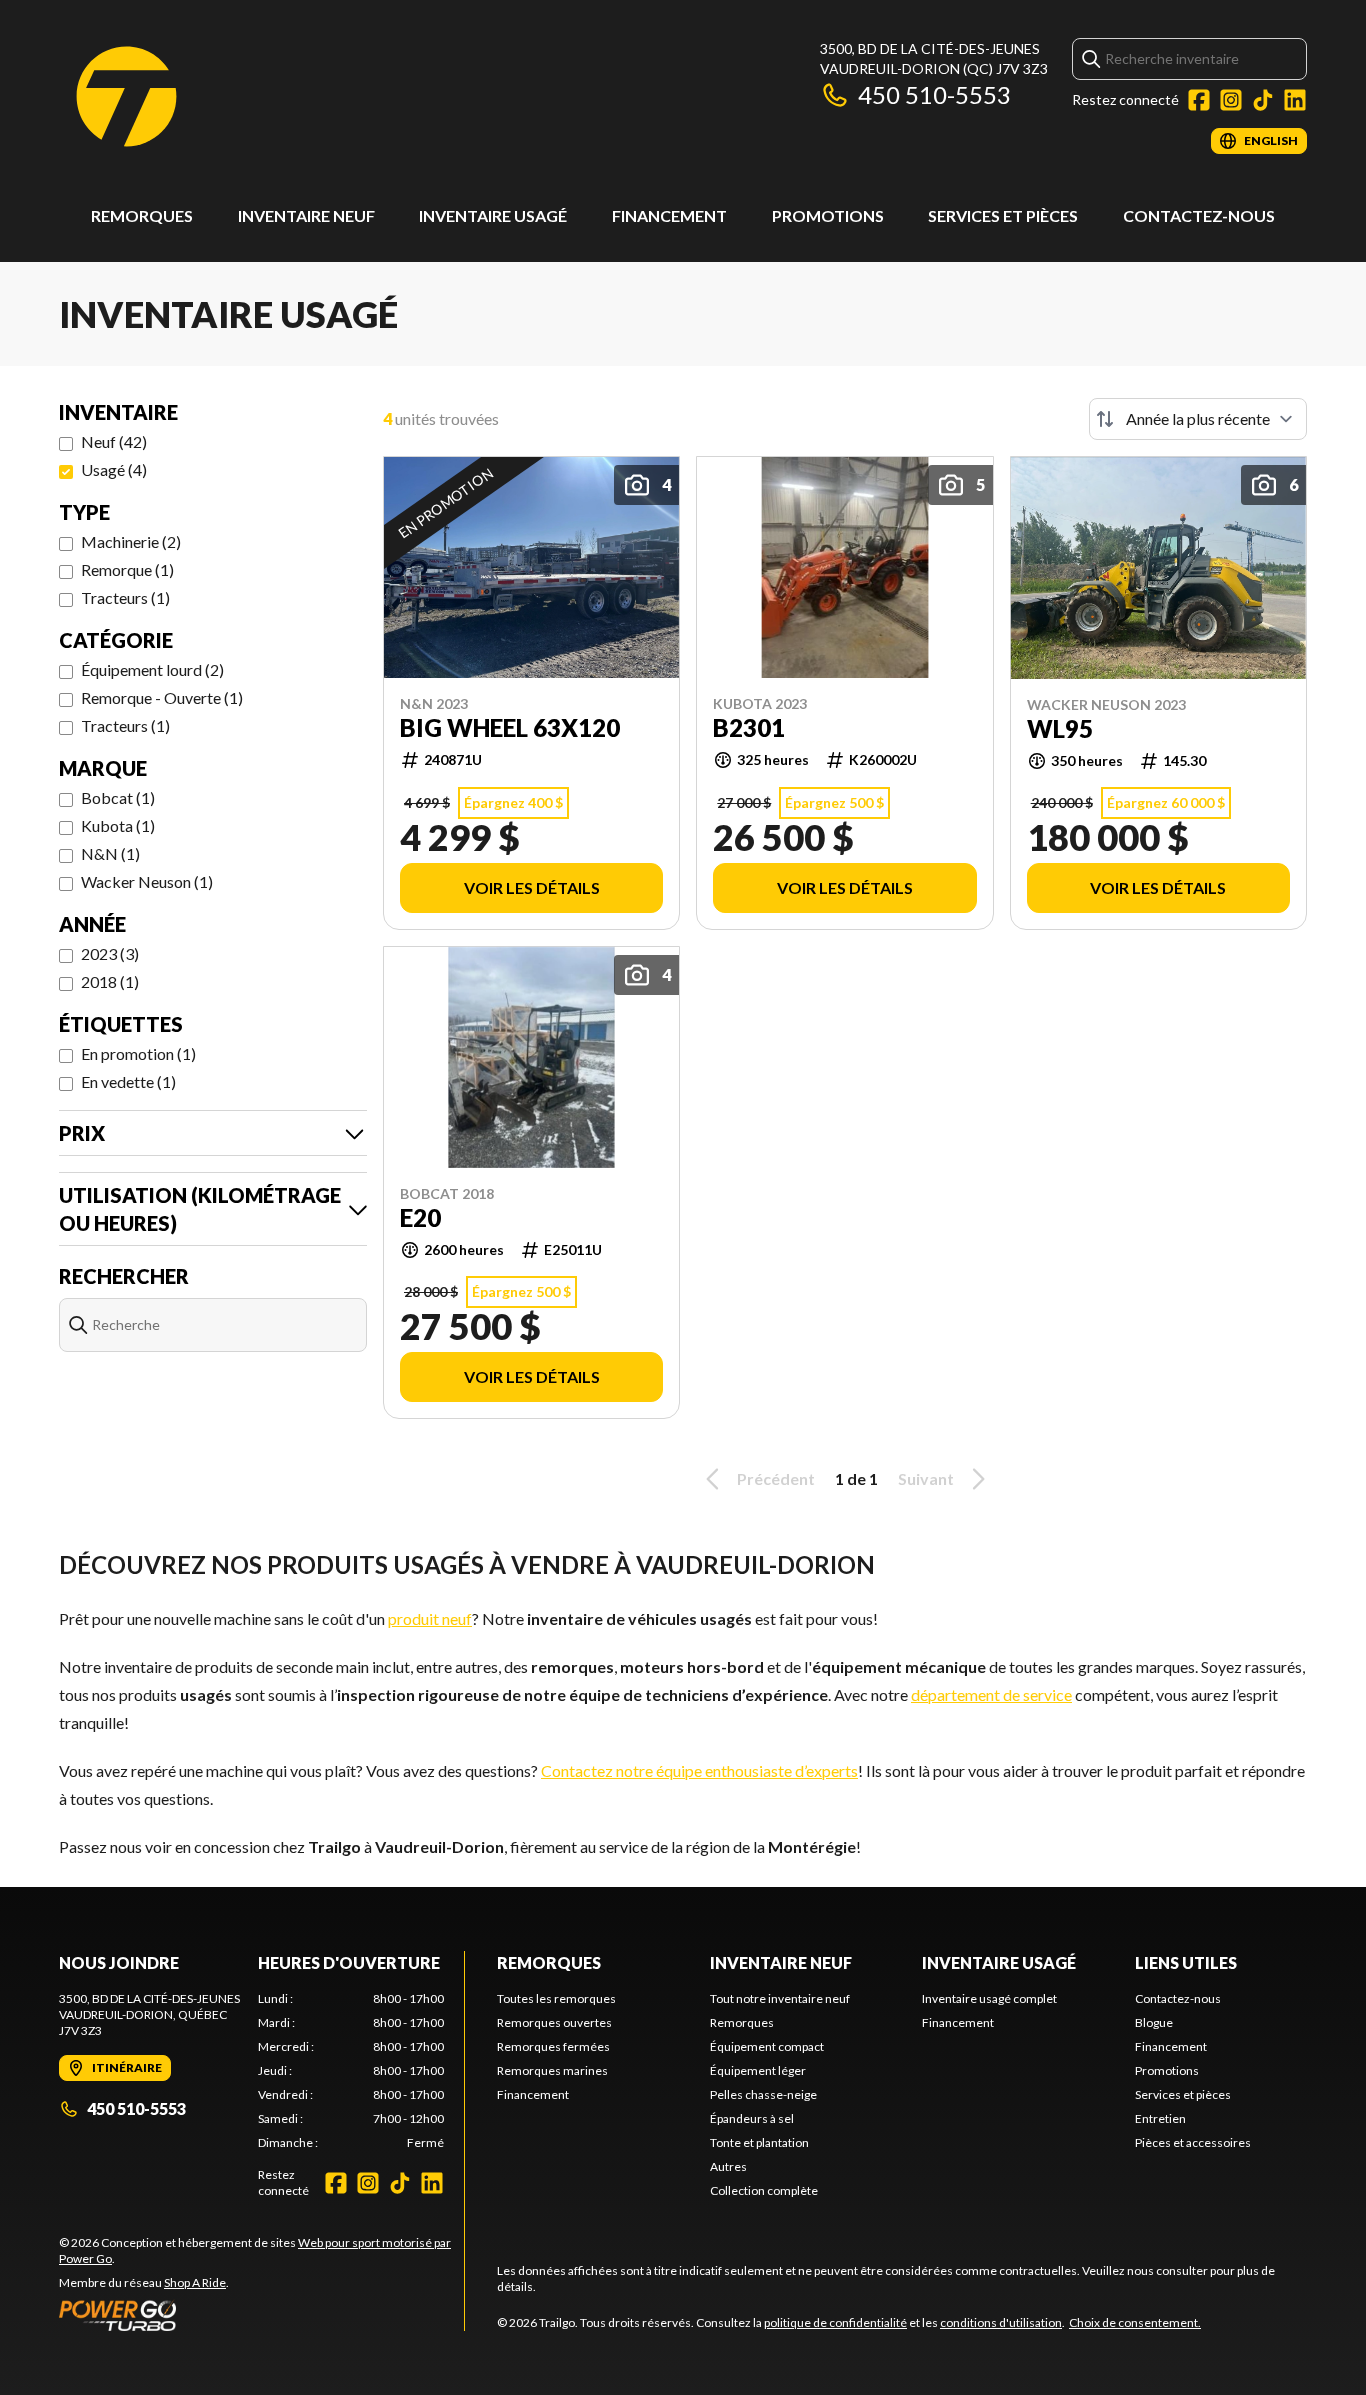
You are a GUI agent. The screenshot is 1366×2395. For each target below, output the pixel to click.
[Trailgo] (126, 96)
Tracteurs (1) (125, 597)
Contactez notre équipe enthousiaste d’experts (699, 1770)
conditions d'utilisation (1001, 2322)
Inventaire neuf (306, 215)
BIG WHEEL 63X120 (510, 728)
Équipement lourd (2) (152, 669)
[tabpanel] (351, 2071)
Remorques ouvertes (554, 2022)
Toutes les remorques (556, 1998)
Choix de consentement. (1135, 2322)
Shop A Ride (195, 2282)
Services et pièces (1003, 215)
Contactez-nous (1199, 215)
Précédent (776, 1478)
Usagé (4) (114, 469)
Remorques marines (552, 2070)
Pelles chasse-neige (763, 2094)
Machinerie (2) (131, 541)
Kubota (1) (118, 825)
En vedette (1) (128, 1081)
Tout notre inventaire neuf (780, 1998)
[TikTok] (1263, 100)
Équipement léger (758, 2070)
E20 (420, 1218)
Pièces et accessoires (1193, 2142)
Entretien (1160, 2118)
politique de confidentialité (835, 2322)
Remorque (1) (127, 569)
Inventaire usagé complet (989, 1998)
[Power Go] (261, 2315)
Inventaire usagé (493, 215)
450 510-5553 (934, 94)
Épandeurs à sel (752, 2118)
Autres (728, 2166)
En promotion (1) (138, 1053)
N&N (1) (110, 853)
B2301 (749, 728)
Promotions (828, 215)
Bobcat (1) (118, 797)
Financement (669, 215)
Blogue (1154, 2022)
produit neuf (430, 1618)
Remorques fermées (553, 2046)
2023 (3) (110, 953)
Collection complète (764, 2190)
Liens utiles (1186, 1962)
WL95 (1060, 729)
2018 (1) (110, 981)
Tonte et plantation (759, 2142)
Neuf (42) (114, 441)
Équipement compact (767, 2046)
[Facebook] (1199, 100)
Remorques (142, 215)
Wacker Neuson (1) (147, 881)
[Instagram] (1231, 100)
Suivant (926, 1478)
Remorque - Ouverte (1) (162, 697)
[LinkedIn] (1295, 100)
